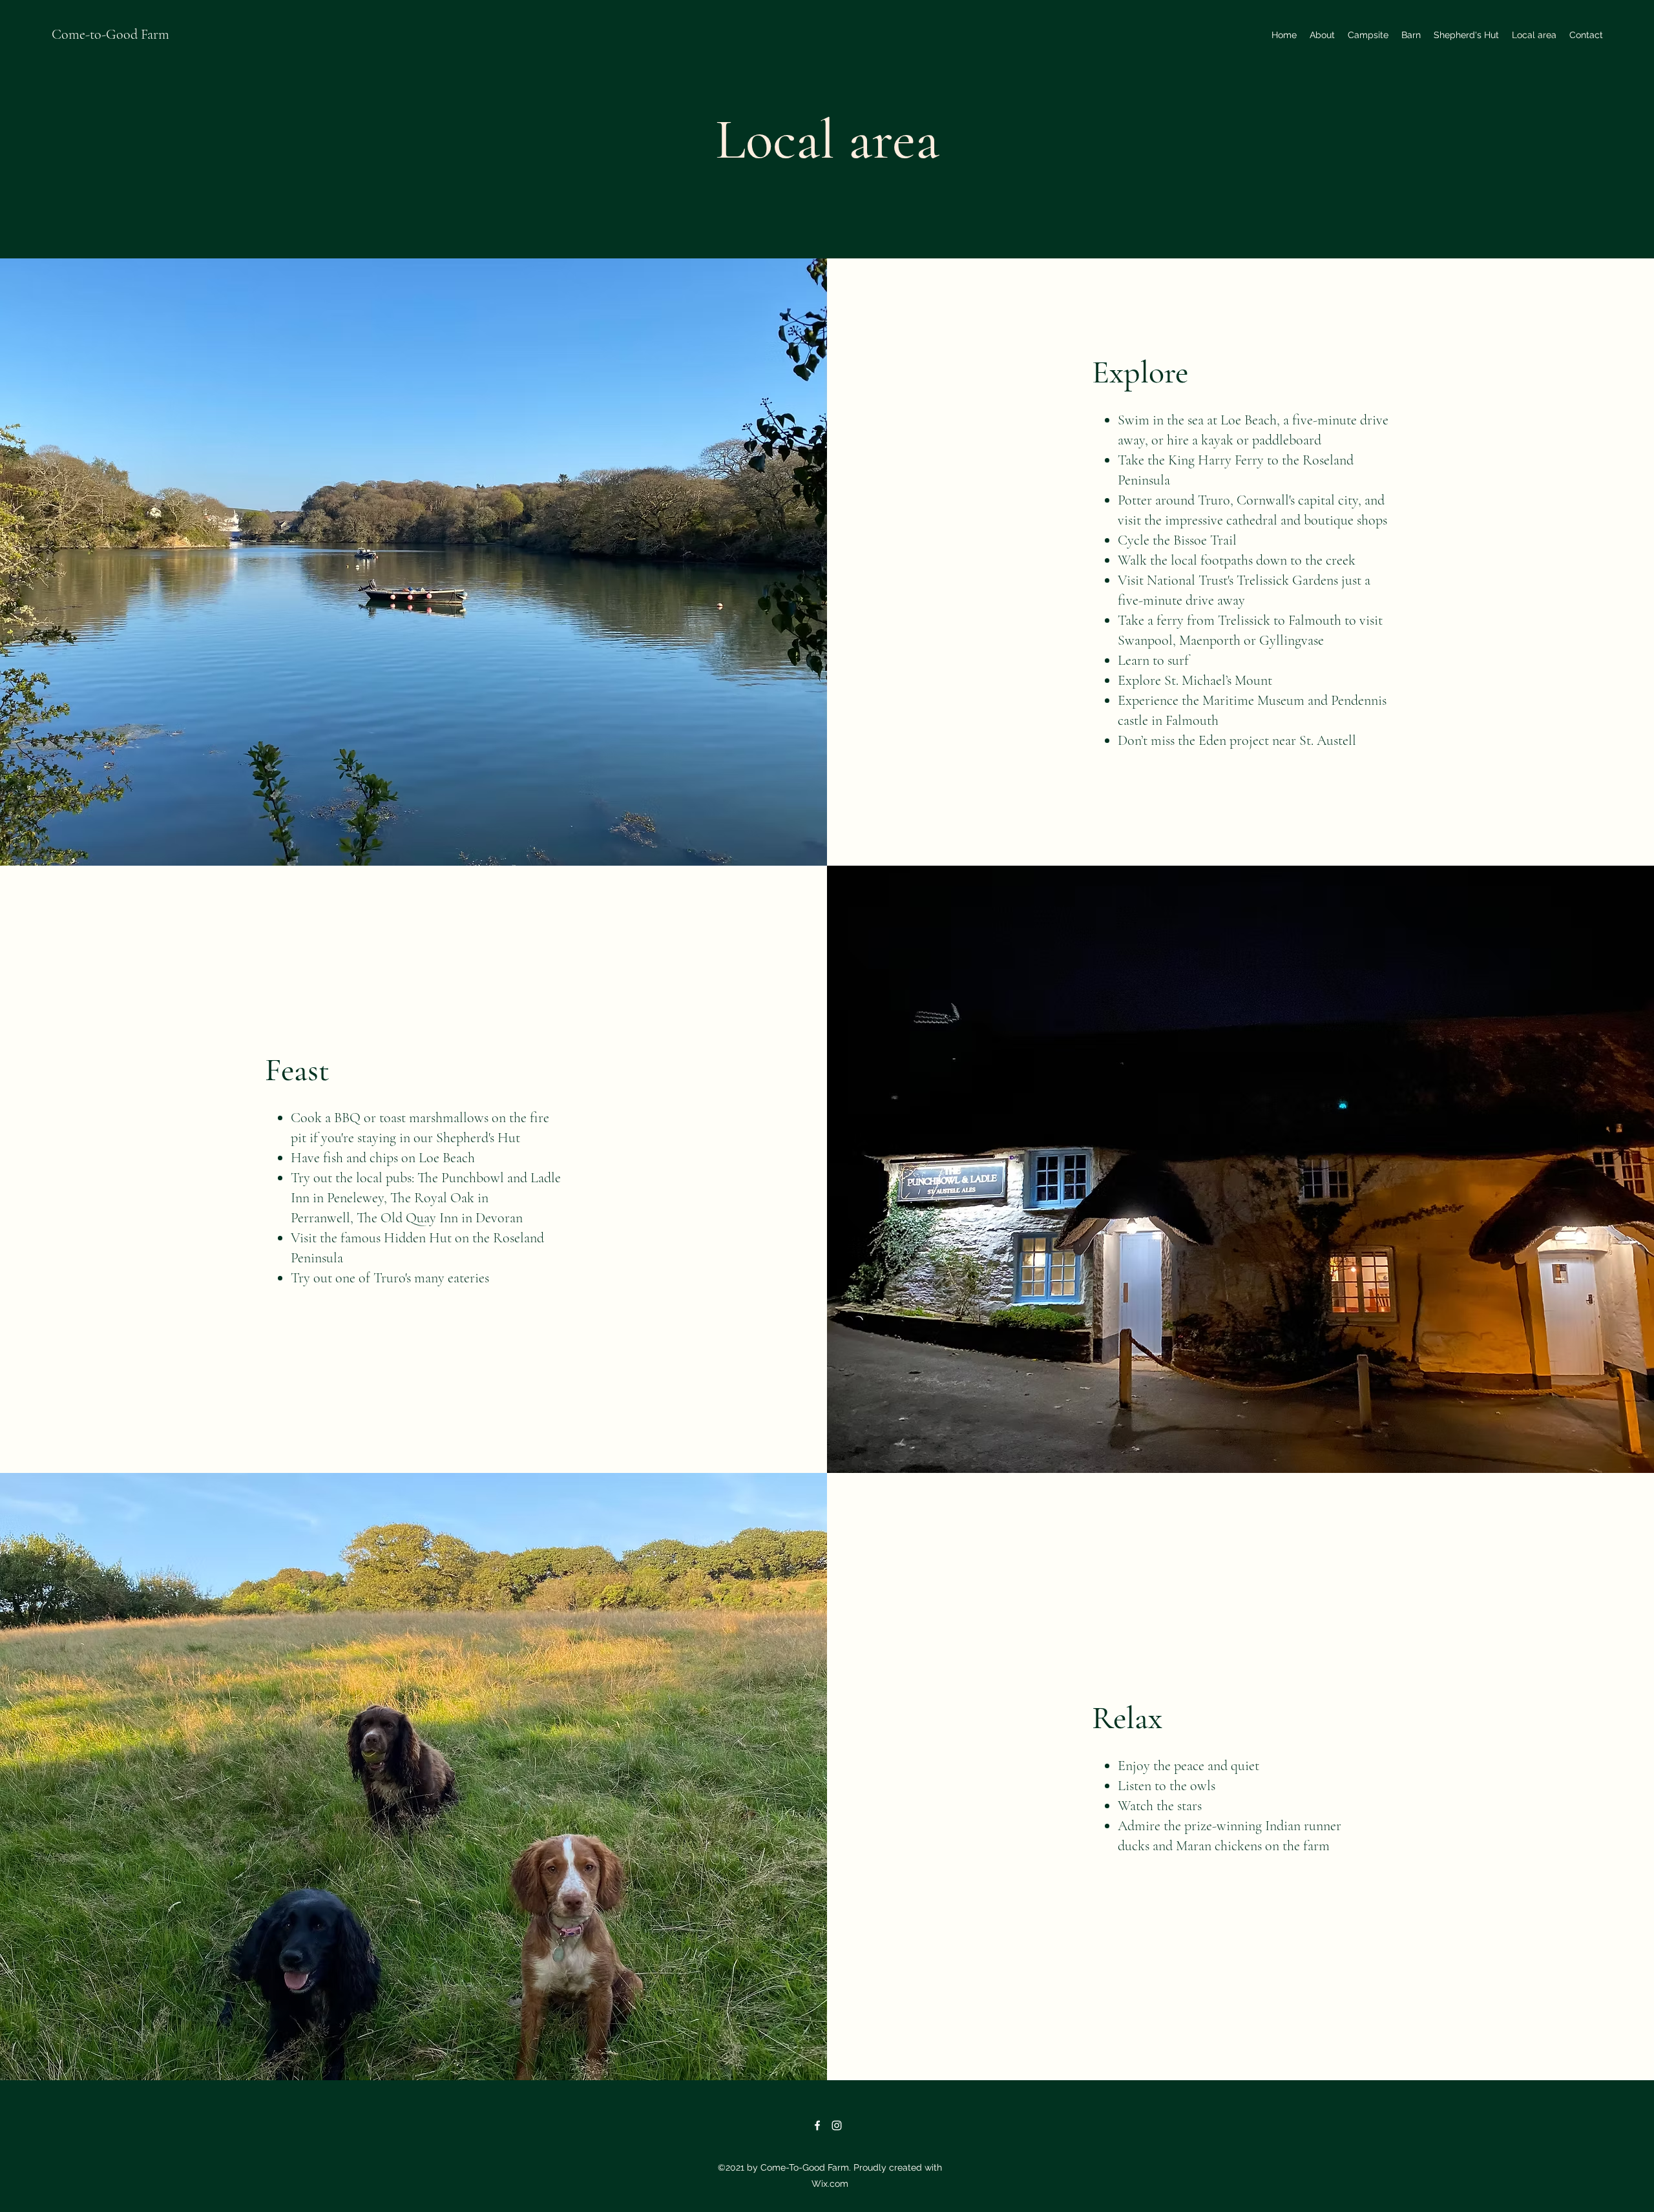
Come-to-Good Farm (110, 34)
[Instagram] (837, 2125)
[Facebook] (817, 2125)
